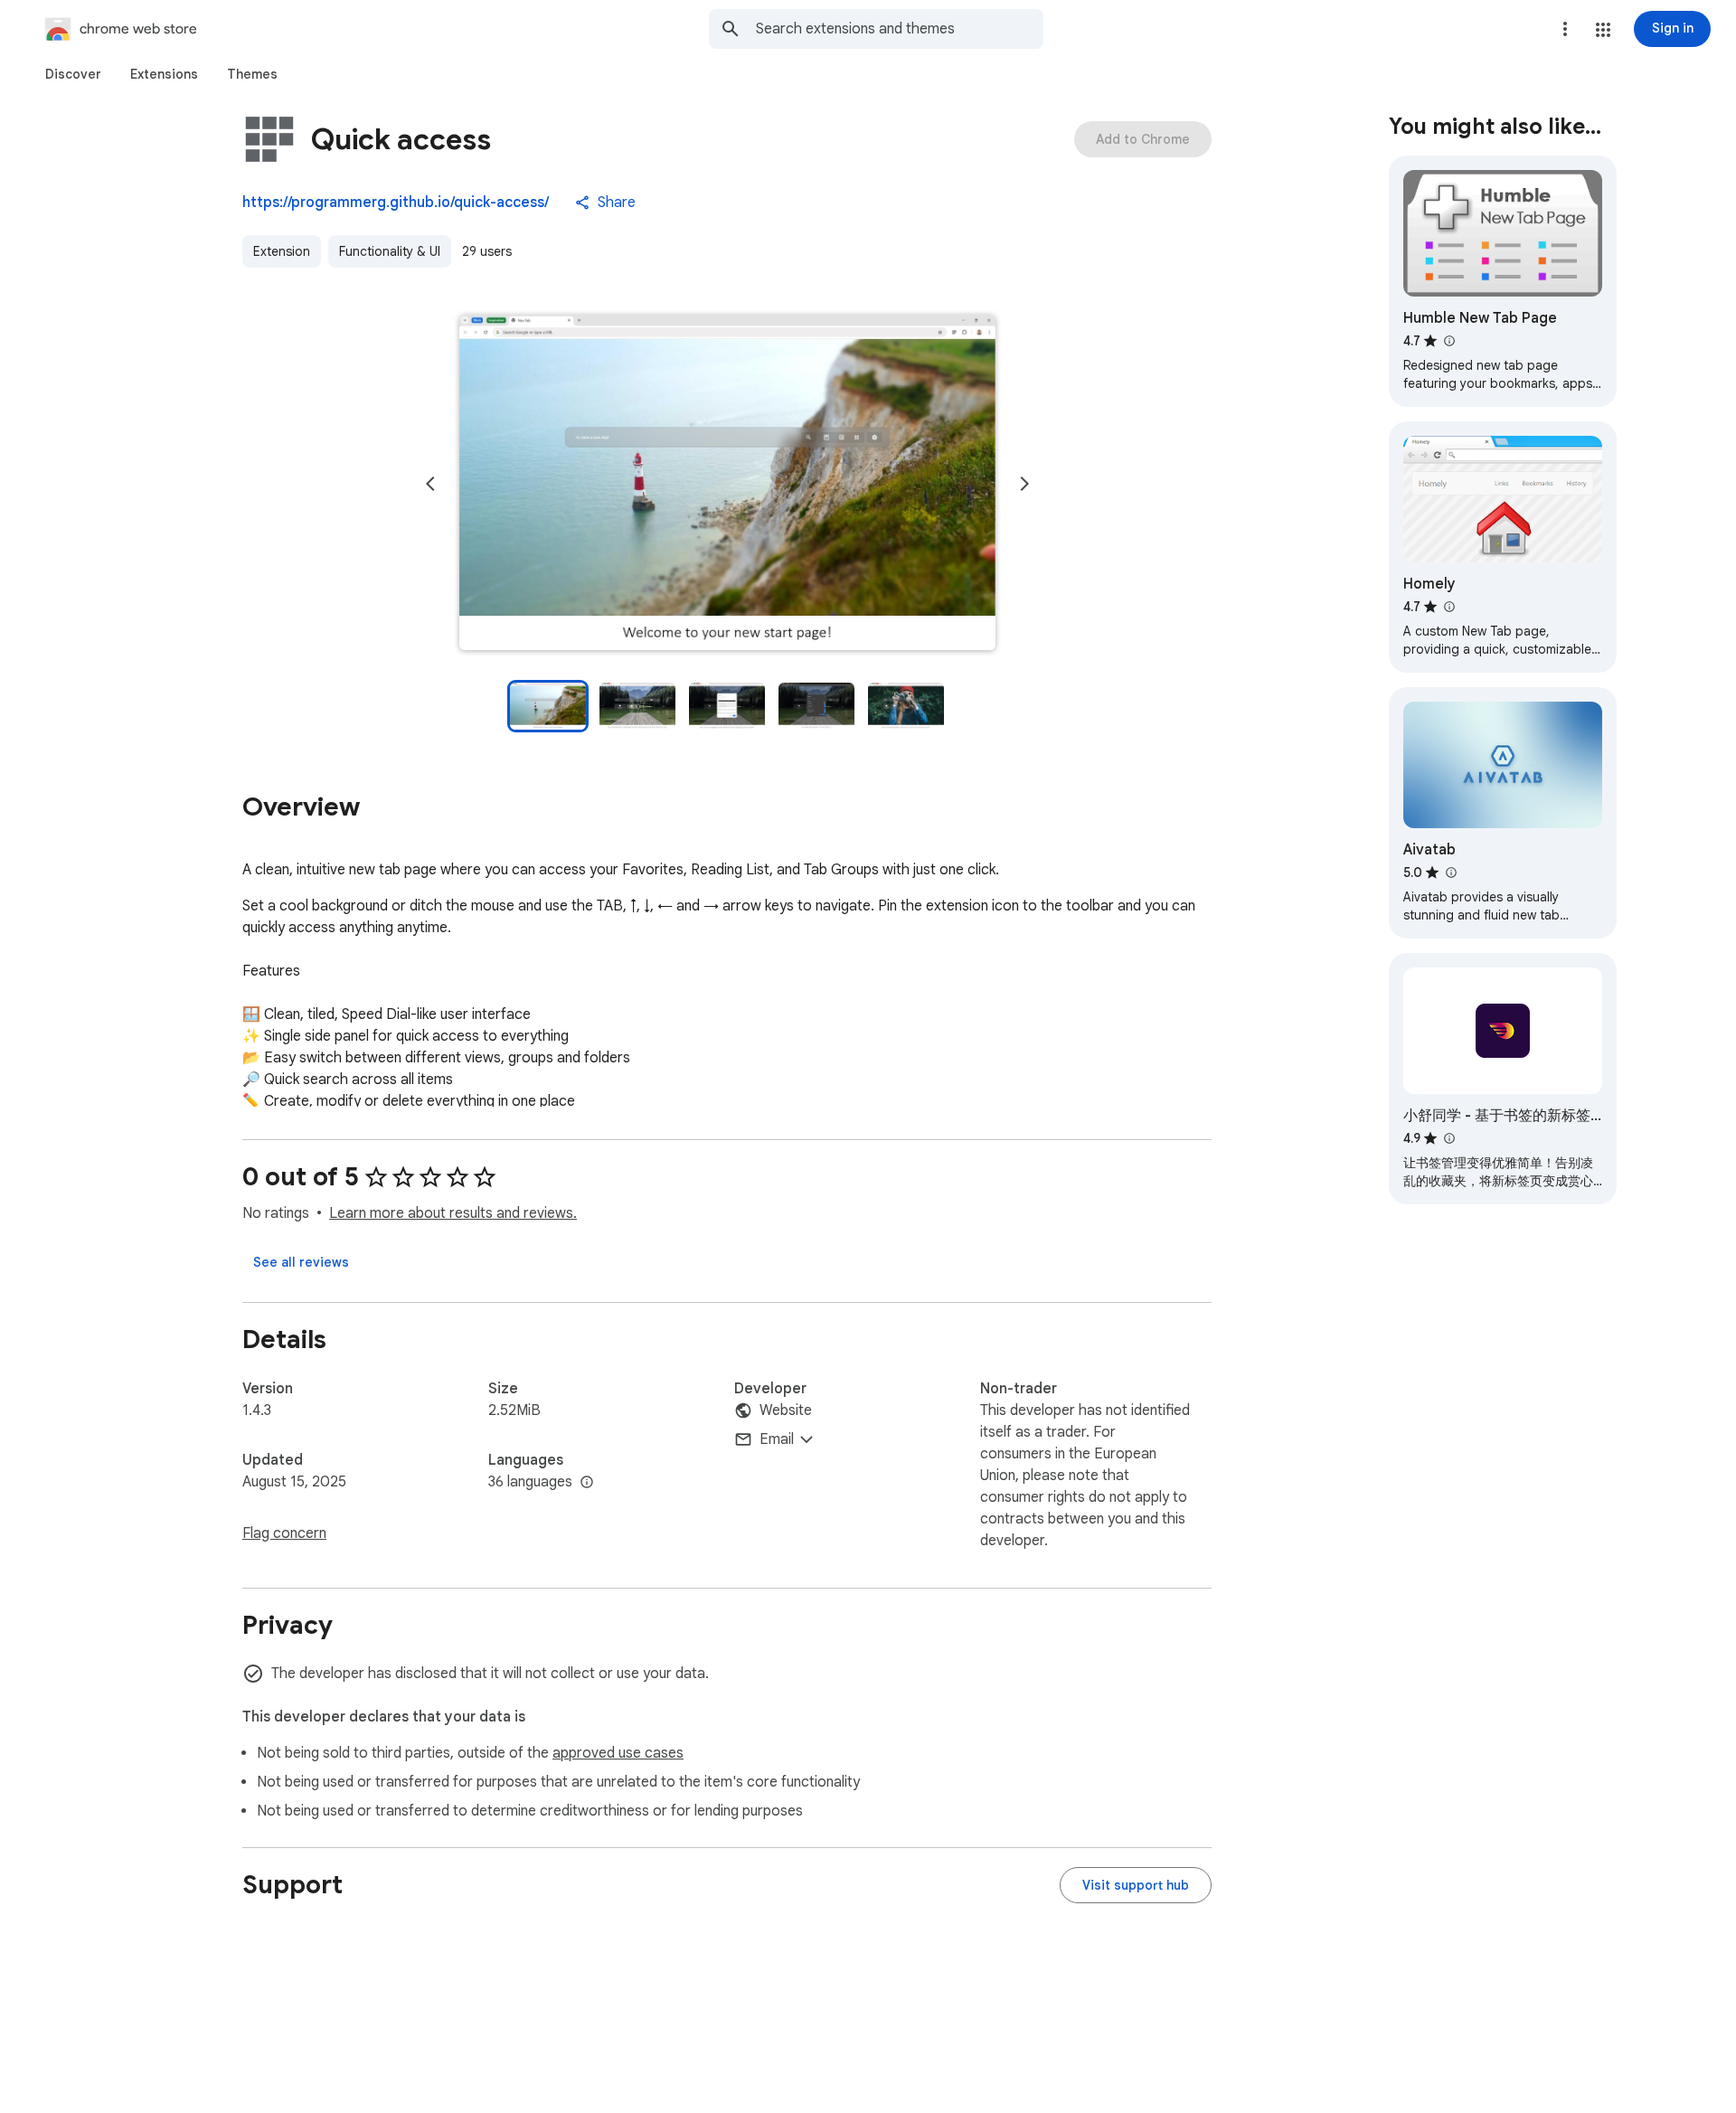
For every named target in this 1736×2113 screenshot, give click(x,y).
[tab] (73, 74)
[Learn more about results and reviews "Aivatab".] (1450, 873)
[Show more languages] (587, 1483)
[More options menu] (1565, 29)
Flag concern (284, 1533)
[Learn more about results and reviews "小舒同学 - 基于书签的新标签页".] (1448, 1138)
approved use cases (618, 1753)
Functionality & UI (390, 251)
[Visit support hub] (1136, 1885)
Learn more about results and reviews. (453, 1213)
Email (777, 1439)
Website (786, 1410)
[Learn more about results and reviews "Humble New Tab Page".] (1448, 341)
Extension (282, 251)
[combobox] (900, 29)
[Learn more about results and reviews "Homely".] (1448, 607)
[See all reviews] (301, 1262)
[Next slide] (1024, 484)
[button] (1603, 30)
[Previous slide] (430, 484)
